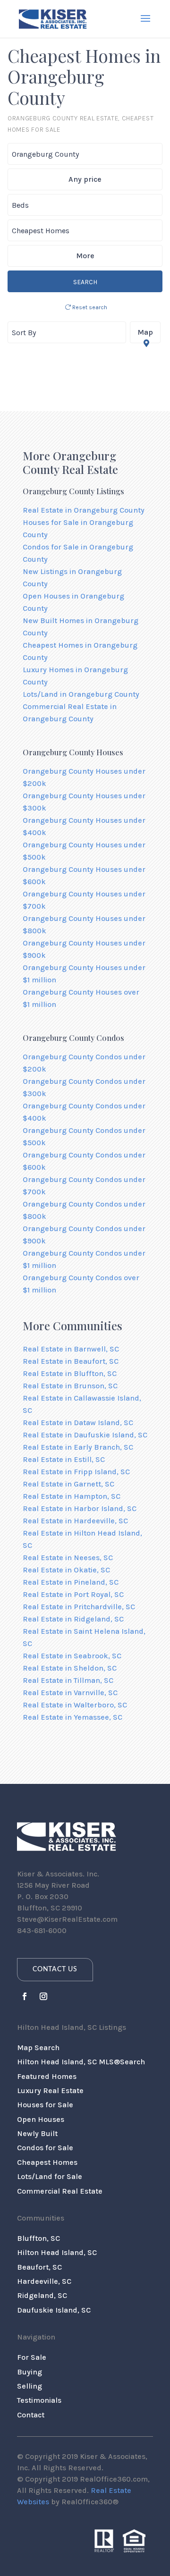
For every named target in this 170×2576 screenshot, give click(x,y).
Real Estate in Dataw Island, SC (78, 1423)
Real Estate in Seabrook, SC (72, 1656)
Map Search (38, 2048)
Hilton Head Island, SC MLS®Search (81, 2062)
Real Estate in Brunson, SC (70, 1386)
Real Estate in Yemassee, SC (72, 1717)
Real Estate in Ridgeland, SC (73, 1619)
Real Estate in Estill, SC (64, 1459)
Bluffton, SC (38, 2238)
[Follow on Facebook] (25, 1996)
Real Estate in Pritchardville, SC (79, 1607)
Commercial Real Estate (60, 2191)
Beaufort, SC (39, 2267)
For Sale (32, 2357)
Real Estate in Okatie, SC (66, 1570)
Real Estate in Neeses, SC (68, 1558)
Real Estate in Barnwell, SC (71, 1349)
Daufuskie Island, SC (54, 2310)
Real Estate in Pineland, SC (71, 1582)
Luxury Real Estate (50, 2090)
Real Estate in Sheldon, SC (70, 1668)
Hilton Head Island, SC (57, 2252)
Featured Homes (47, 2076)
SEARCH (85, 282)
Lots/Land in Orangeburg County (81, 694)
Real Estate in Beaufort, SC (71, 1361)
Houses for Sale (45, 2105)
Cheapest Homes (47, 2162)
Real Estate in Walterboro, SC (75, 1705)
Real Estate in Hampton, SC (72, 1496)
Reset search (89, 307)
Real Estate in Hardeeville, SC (75, 1521)
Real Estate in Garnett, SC (68, 1484)
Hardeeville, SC (44, 2281)
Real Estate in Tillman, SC (68, 1680)
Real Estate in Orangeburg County (84, 510)
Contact (31, 2415)
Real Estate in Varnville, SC (70, 1693)
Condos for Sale (45, 2148)
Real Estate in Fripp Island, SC (76, 1472)
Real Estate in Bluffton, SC (70, 1373)
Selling (30, 2386)
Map (145, 332)
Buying (30, 2372)
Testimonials (39, 2400)
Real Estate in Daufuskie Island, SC (85, 1435)
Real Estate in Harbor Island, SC (80, 1508)
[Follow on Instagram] (43, 1996)
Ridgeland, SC (42, 2295)
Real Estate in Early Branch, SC (78, 1447)
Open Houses (41, 2119)
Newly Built (37, 2133)
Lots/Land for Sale (50, 2176)
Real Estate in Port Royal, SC (73, 1594)
